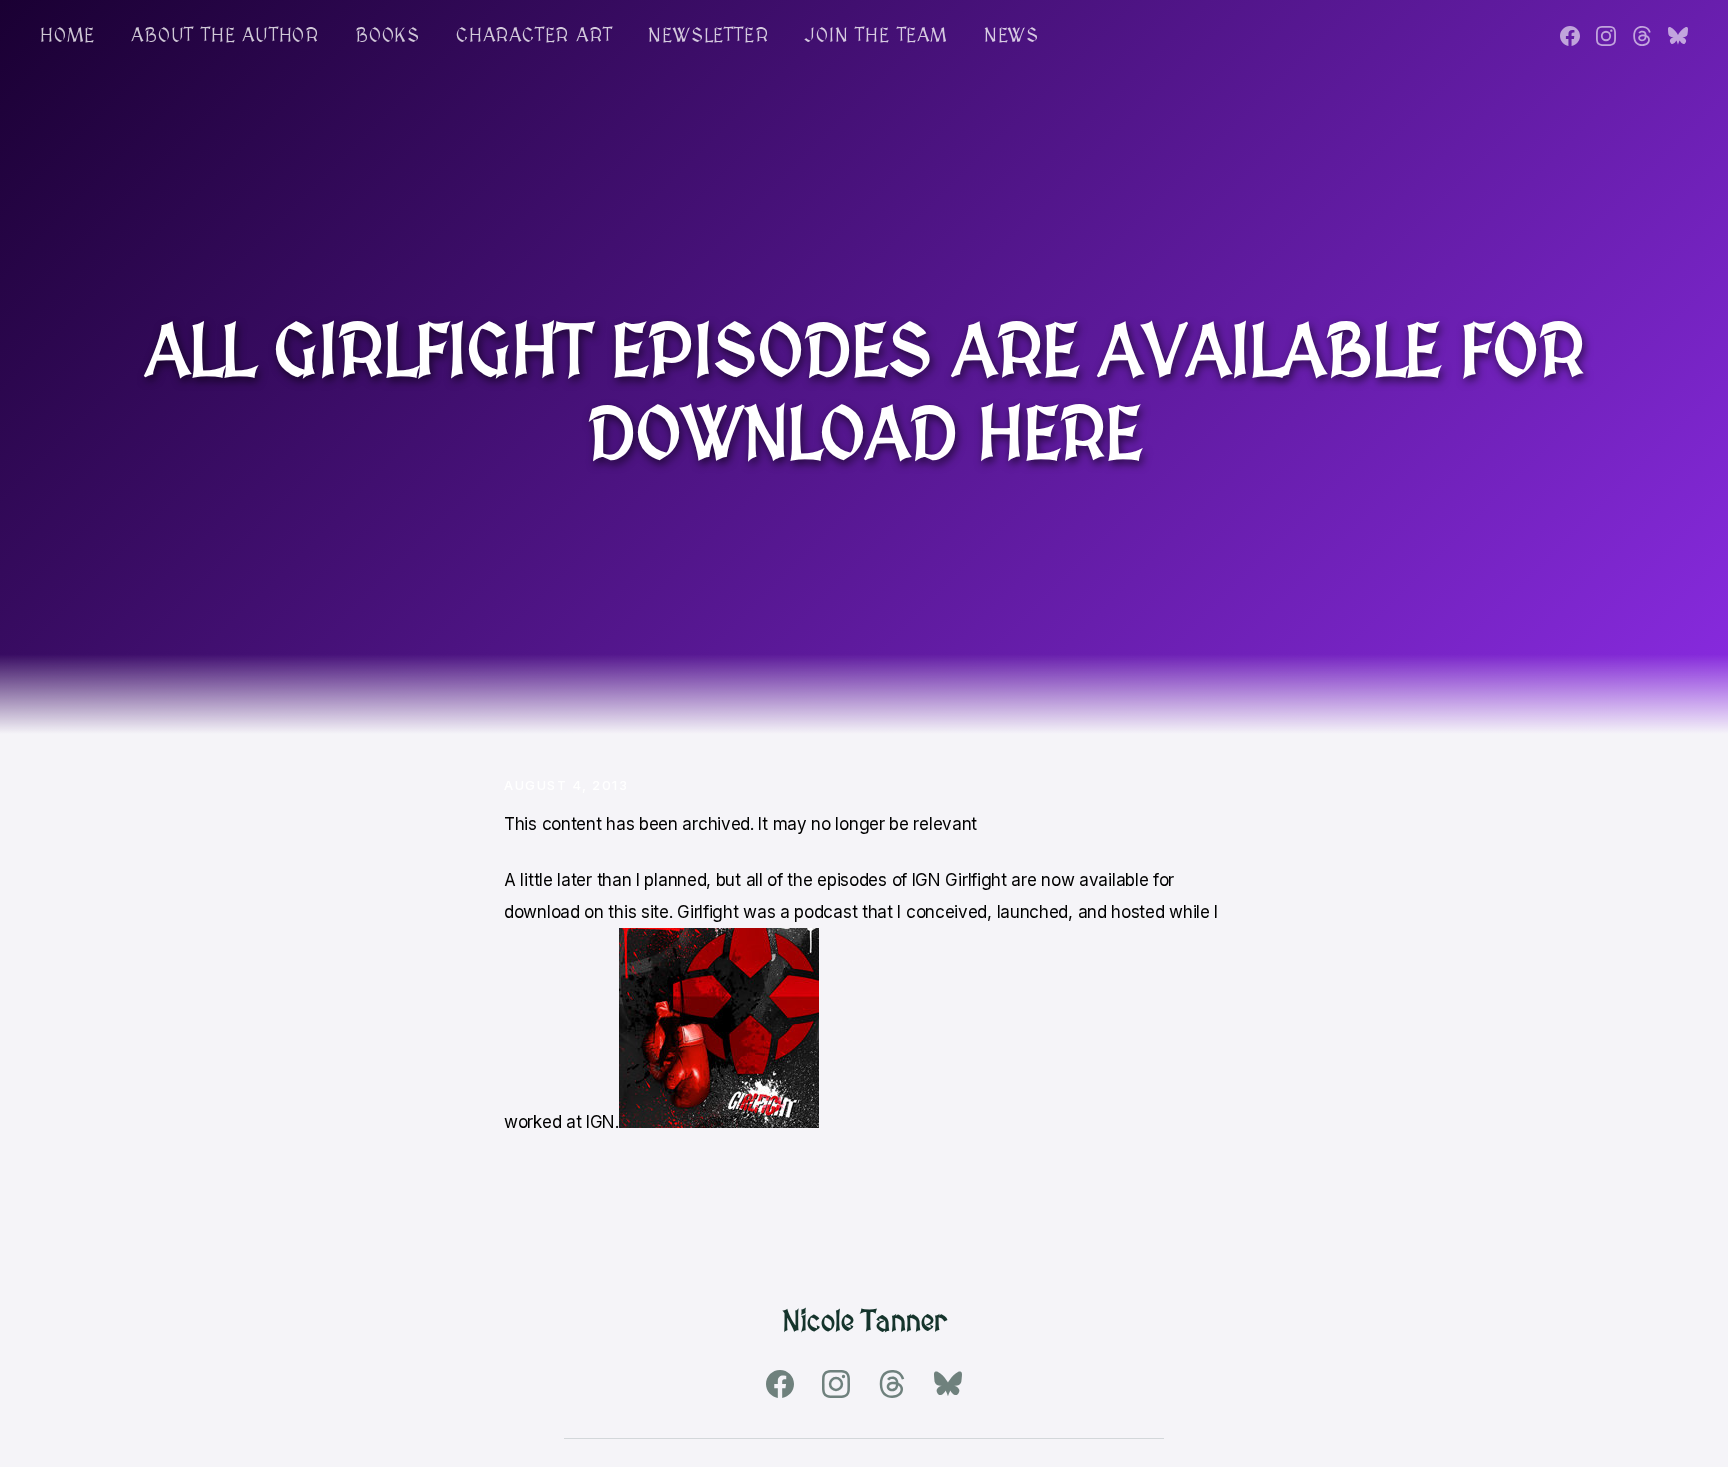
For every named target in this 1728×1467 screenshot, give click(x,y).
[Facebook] (1570, 36)
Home (67, 36)
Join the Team (875, 36)
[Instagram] (1606, 36)
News (1011, 36)
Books (387, 36)
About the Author (225, 36)
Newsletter (708, 36)
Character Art (534, 36)
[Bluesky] (1678, 36)
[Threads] (1642, 36)
